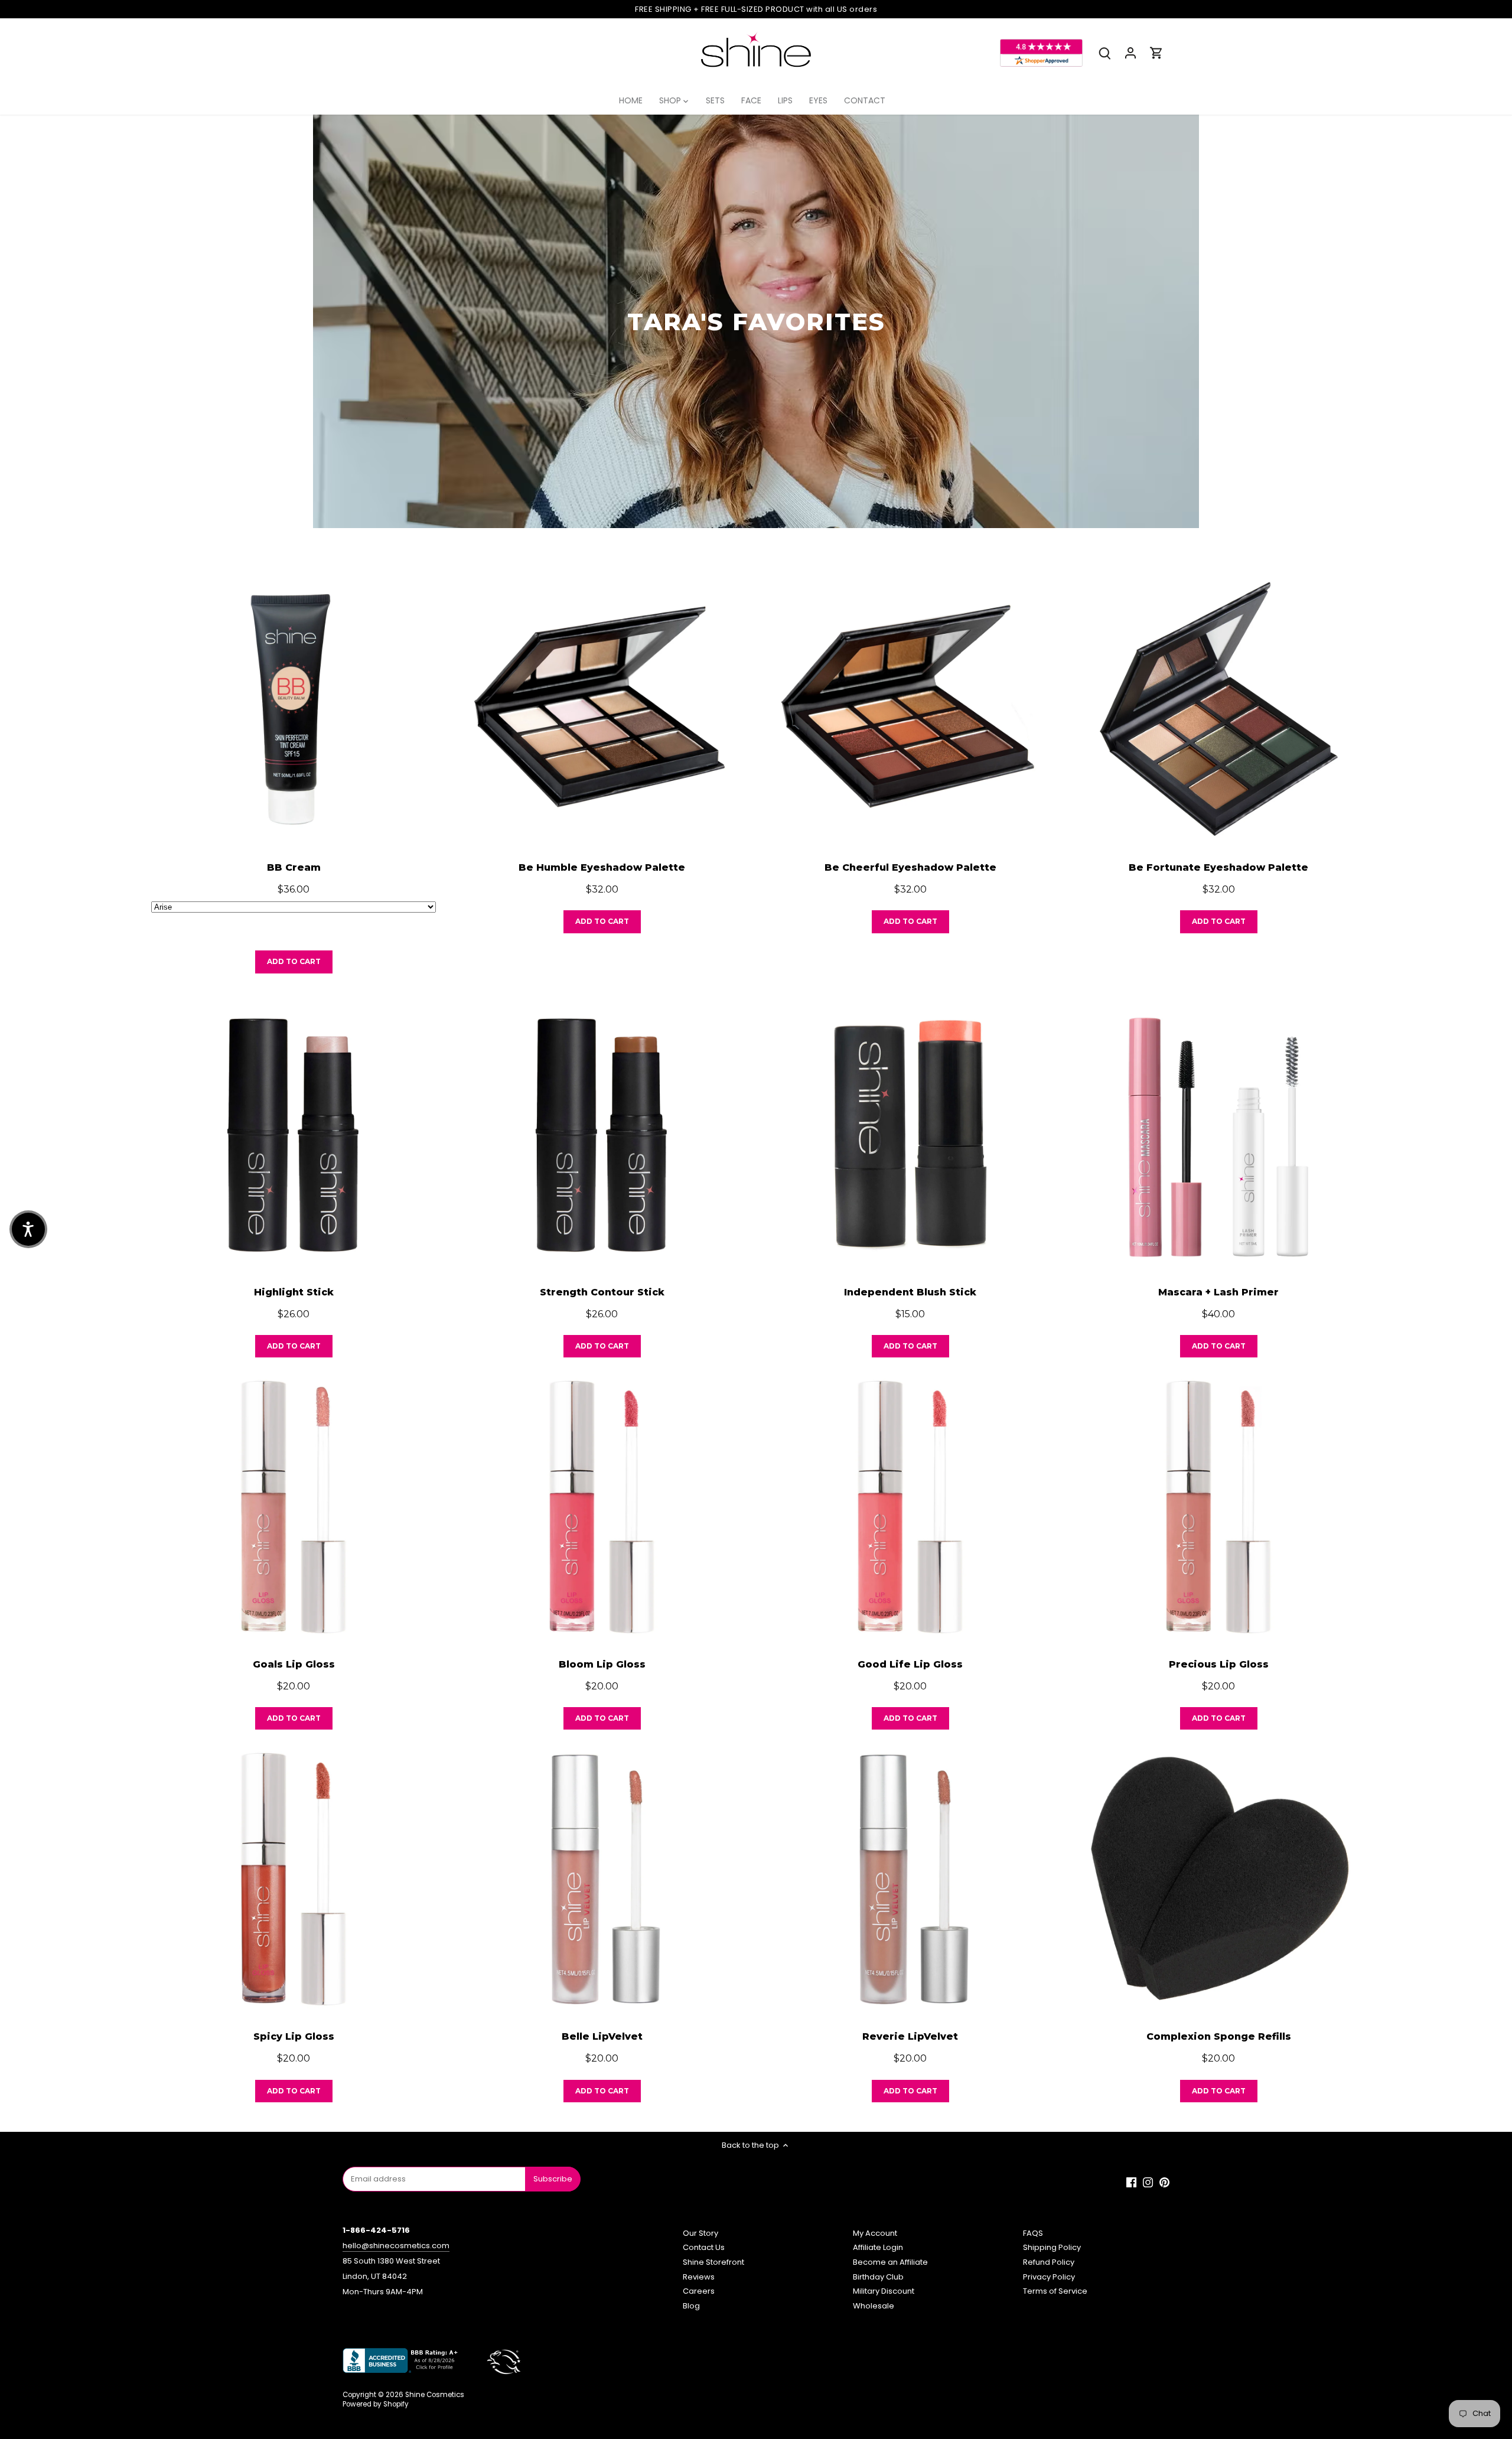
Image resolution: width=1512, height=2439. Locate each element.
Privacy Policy (1049, 2277)
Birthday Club (878, 2277)
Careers (699, 2291)
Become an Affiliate (890, 2262)
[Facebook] (1131, 2183)
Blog (691, 2306)
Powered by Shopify (376, 2404)
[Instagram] (1148, 2183)
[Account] (1130, 53)
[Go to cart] (1156, 53)
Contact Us (704, 2247)
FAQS (1033, 2233)
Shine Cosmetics (435, 2395)
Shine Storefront (713, 2262)
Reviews (699, 2277)
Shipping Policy (1052, 2247)
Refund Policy (1049, 2262)
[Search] (1104, 53)
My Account (875, 2233)
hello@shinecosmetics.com (396, 2246)
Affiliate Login (878, 2247)
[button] (28, 1229)
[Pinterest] (1164, 2183)
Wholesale (874, 2306)
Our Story (700, 2233)
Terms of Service (1055, 2291)
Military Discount (884, 2291)
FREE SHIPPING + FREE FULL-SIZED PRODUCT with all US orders (756, 9)
